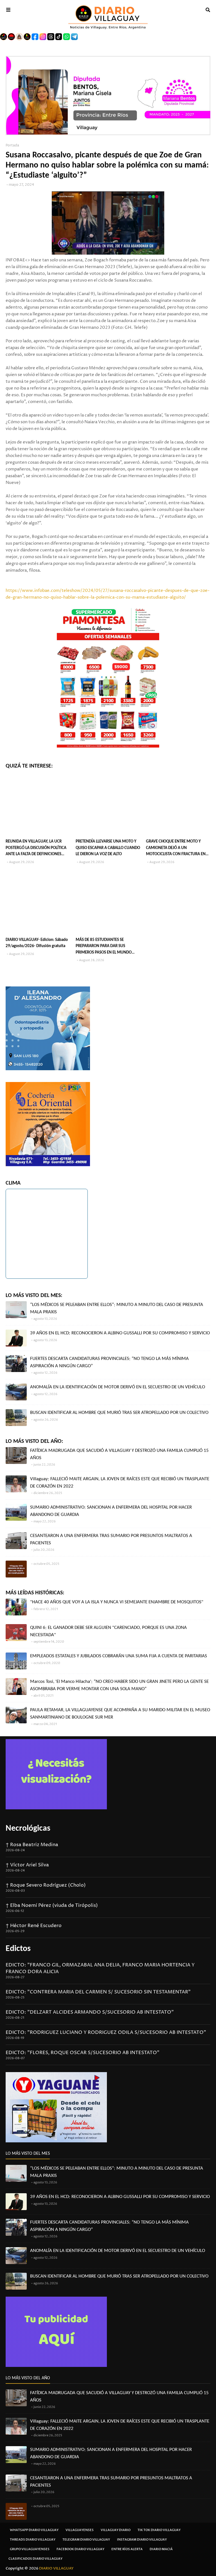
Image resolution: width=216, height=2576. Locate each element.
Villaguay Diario (116, 2530)
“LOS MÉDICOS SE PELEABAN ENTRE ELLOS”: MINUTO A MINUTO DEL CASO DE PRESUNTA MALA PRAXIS (117, 1308)
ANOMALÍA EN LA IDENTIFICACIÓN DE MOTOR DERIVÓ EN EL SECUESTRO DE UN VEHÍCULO (118, 1387)
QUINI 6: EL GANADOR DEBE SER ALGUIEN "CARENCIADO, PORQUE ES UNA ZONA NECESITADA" (108, 1631)
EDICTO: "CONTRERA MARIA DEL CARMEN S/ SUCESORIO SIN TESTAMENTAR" (98, 1992)
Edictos (18, 1949)
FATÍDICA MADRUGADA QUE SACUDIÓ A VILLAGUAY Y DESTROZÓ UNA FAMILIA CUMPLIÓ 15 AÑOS (119, 1454)
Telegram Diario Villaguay (86, 2540)
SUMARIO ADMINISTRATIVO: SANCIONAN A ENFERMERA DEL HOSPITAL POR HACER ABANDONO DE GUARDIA (111, 1511)
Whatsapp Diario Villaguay (34, 2530)
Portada (12, 145)
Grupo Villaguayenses (30, 2549)
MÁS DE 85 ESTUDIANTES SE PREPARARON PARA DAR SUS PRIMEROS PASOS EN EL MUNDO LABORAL (104, 947)
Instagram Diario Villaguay (142, 2540)
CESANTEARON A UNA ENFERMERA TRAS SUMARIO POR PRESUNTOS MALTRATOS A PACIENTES (111, 1539)
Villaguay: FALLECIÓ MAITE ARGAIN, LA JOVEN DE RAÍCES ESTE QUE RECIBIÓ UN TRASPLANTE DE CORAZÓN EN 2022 (120, 1483)
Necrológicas (28, 1829)
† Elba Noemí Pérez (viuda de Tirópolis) (52, 1905)
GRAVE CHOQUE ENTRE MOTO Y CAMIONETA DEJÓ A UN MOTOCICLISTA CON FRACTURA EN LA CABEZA (176, 849)
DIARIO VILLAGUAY (56, 2568)
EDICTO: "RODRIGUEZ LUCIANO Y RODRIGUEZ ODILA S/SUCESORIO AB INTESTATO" (106, 2032)
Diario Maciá (161, 2549)
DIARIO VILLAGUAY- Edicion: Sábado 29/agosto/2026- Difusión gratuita (37, 943)
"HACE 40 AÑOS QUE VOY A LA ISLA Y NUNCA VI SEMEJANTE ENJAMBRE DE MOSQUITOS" (117, 1602)
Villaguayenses (80, 2530)
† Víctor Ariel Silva (27, 1865)
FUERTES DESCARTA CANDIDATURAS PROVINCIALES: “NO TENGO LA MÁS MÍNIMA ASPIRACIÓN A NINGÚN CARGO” (109, 1362)
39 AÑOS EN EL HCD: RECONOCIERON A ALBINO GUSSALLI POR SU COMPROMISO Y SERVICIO (120, 1333)
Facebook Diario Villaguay (80, 2549)
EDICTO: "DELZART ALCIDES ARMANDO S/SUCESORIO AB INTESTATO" (90, 2012)
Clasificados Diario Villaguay (35, 2559)
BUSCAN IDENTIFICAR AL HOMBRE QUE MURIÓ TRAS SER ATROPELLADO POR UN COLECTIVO (119, 1413)
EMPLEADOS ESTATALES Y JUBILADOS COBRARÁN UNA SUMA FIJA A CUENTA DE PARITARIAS (119, 1656)
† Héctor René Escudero (34, 1926)
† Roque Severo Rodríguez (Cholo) (46, 1885)
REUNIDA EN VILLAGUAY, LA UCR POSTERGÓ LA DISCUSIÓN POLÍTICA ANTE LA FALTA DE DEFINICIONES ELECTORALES (36, 849)
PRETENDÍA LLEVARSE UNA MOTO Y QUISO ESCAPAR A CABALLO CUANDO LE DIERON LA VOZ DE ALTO (108, 848)
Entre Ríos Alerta (127, 2549)
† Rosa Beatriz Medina (32, 1845)
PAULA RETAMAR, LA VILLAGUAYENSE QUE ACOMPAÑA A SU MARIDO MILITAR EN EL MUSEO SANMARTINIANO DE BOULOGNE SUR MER (120, 1714)
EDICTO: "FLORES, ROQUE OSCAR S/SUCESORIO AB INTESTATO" (83, 2053)
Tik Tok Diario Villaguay (159, 2530)
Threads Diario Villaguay (33, 2540)
